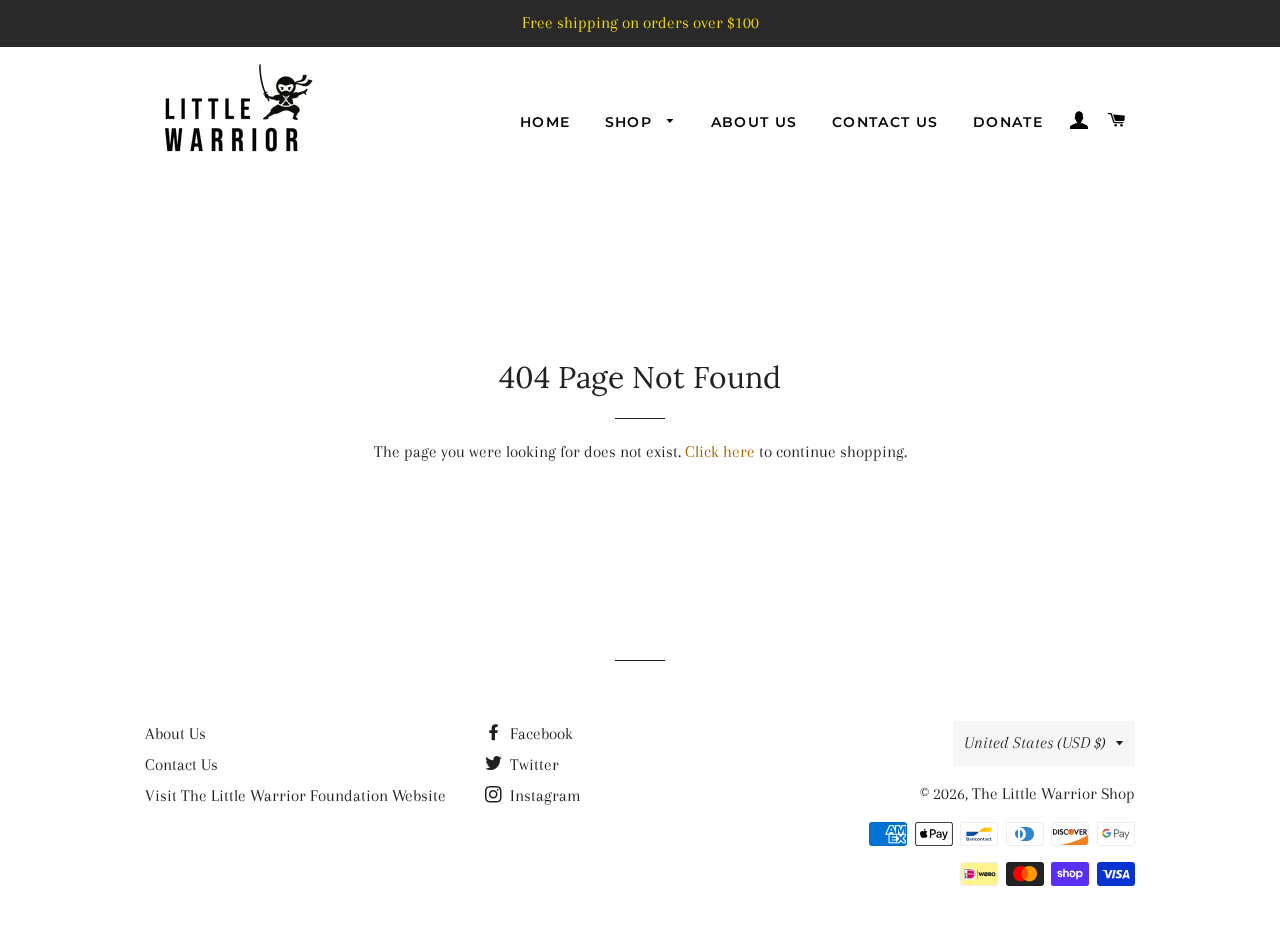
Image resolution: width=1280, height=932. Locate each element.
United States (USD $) (1035, 742)
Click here (720, 451)
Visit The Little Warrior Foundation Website (295, 795)
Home (545, 122)
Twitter (532, 764)
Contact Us (885, 122)
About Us (754, 122)
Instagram (543, 795)
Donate (1008, 122)
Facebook (539, 733)
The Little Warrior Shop (1053, 793)
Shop (631, 122)
